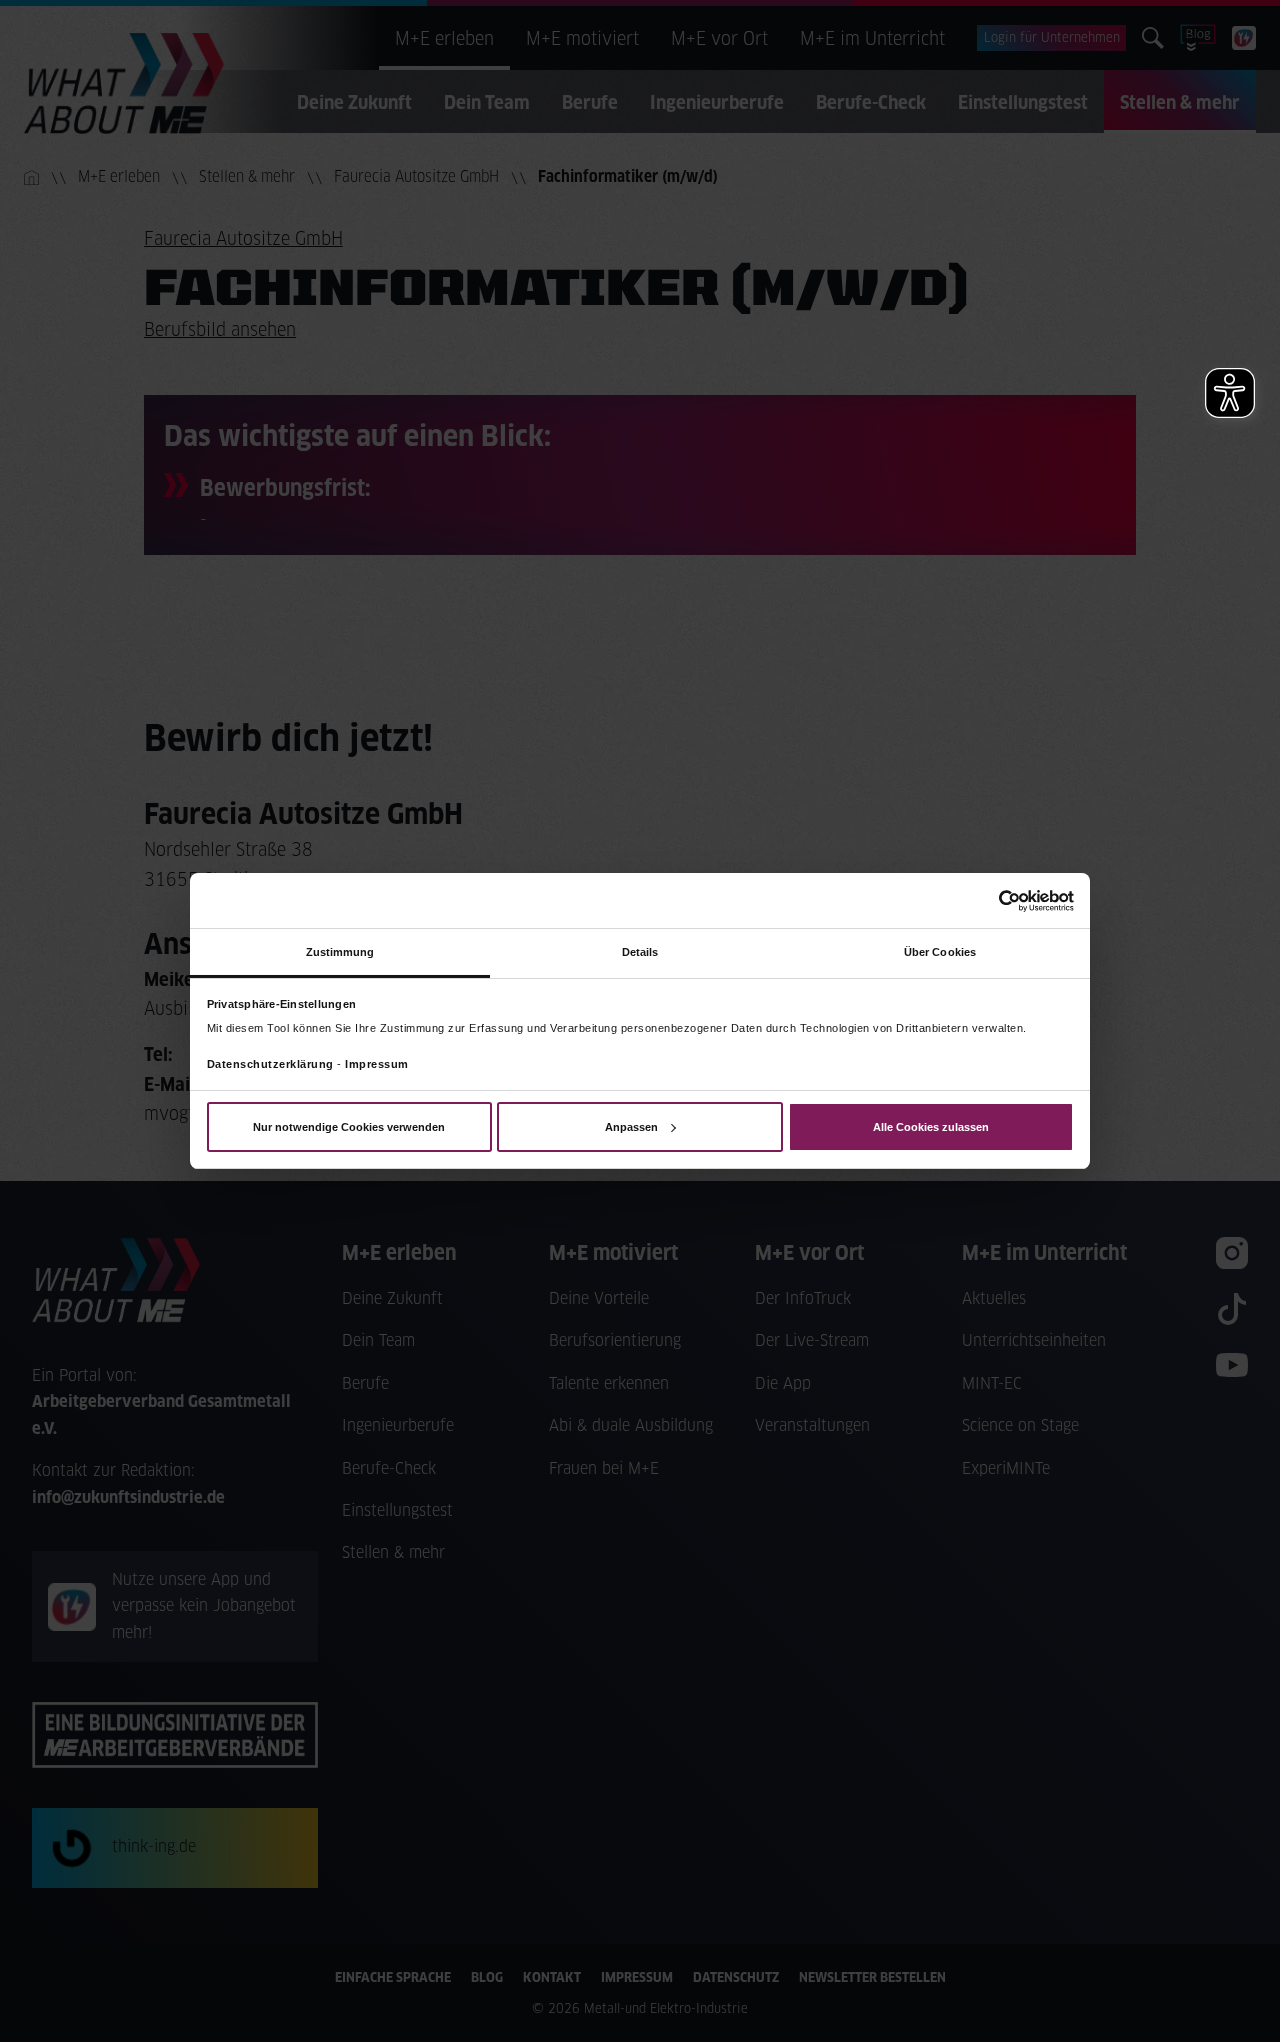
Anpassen (631, 1127)
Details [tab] (640, 952)
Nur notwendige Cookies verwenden (349, 1127)
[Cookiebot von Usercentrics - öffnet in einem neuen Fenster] (986, 900)
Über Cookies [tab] (940, 952)
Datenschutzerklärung (270, 1064)
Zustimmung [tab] (340, 952)
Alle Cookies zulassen (931, 1127)
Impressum (377, 1064)
